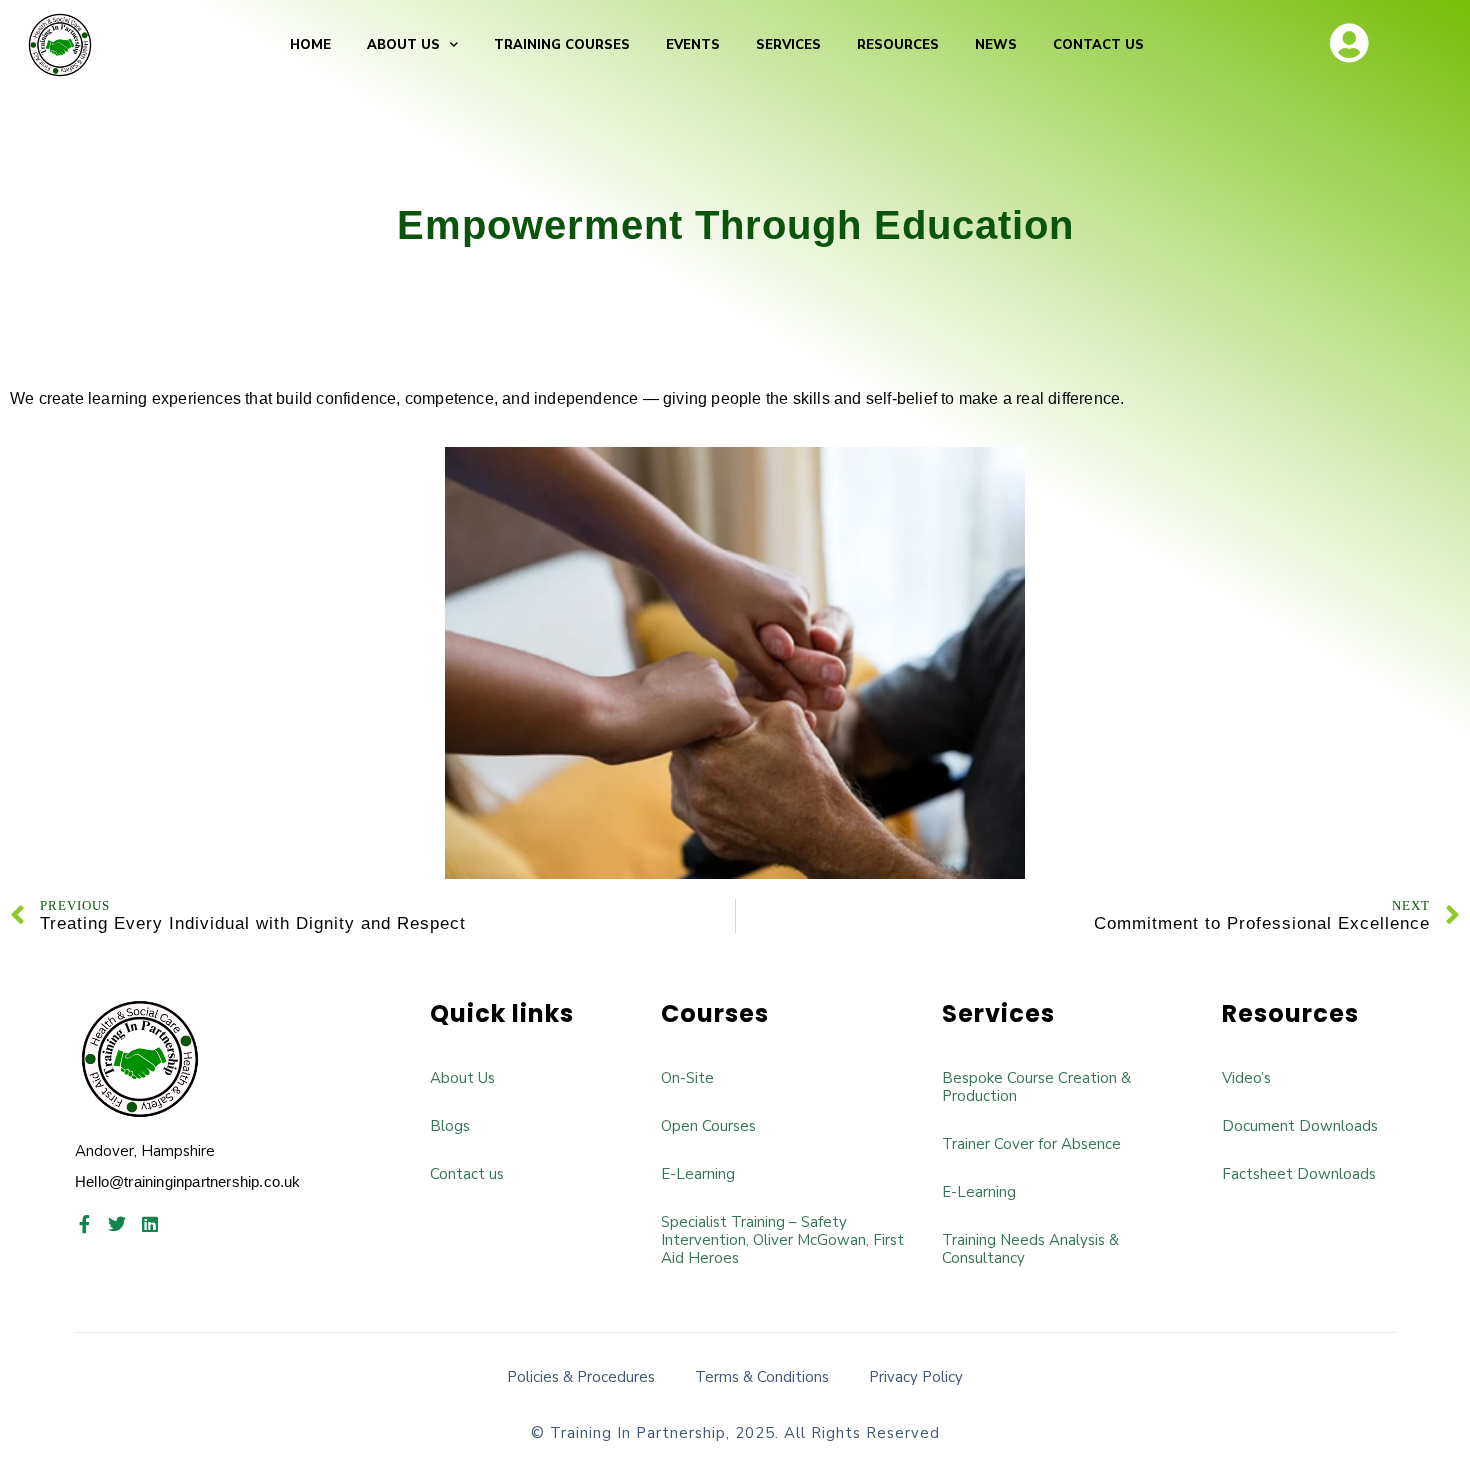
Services (788, 45)
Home (310, 45)
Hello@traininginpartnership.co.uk (188, 1181)
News (996, 45)
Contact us (1098, 45)
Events (693, 45)
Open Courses (708, 1126)
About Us (403, 45)
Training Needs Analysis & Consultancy (1030, 1249)
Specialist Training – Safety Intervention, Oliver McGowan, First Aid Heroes (782, 1240)
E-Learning (698, 1174)
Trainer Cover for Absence (1031, 1144)
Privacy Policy (916, 1377)
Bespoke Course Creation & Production (1036, 1087)
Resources (898, 45)
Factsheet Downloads (1299, 1174)
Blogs (450, 1126)
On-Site (687, 1078)
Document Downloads (1300, 1126)
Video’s (1246, 1078)
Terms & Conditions (762, 1377)
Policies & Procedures (581, 1377)
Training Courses (562, 45)
